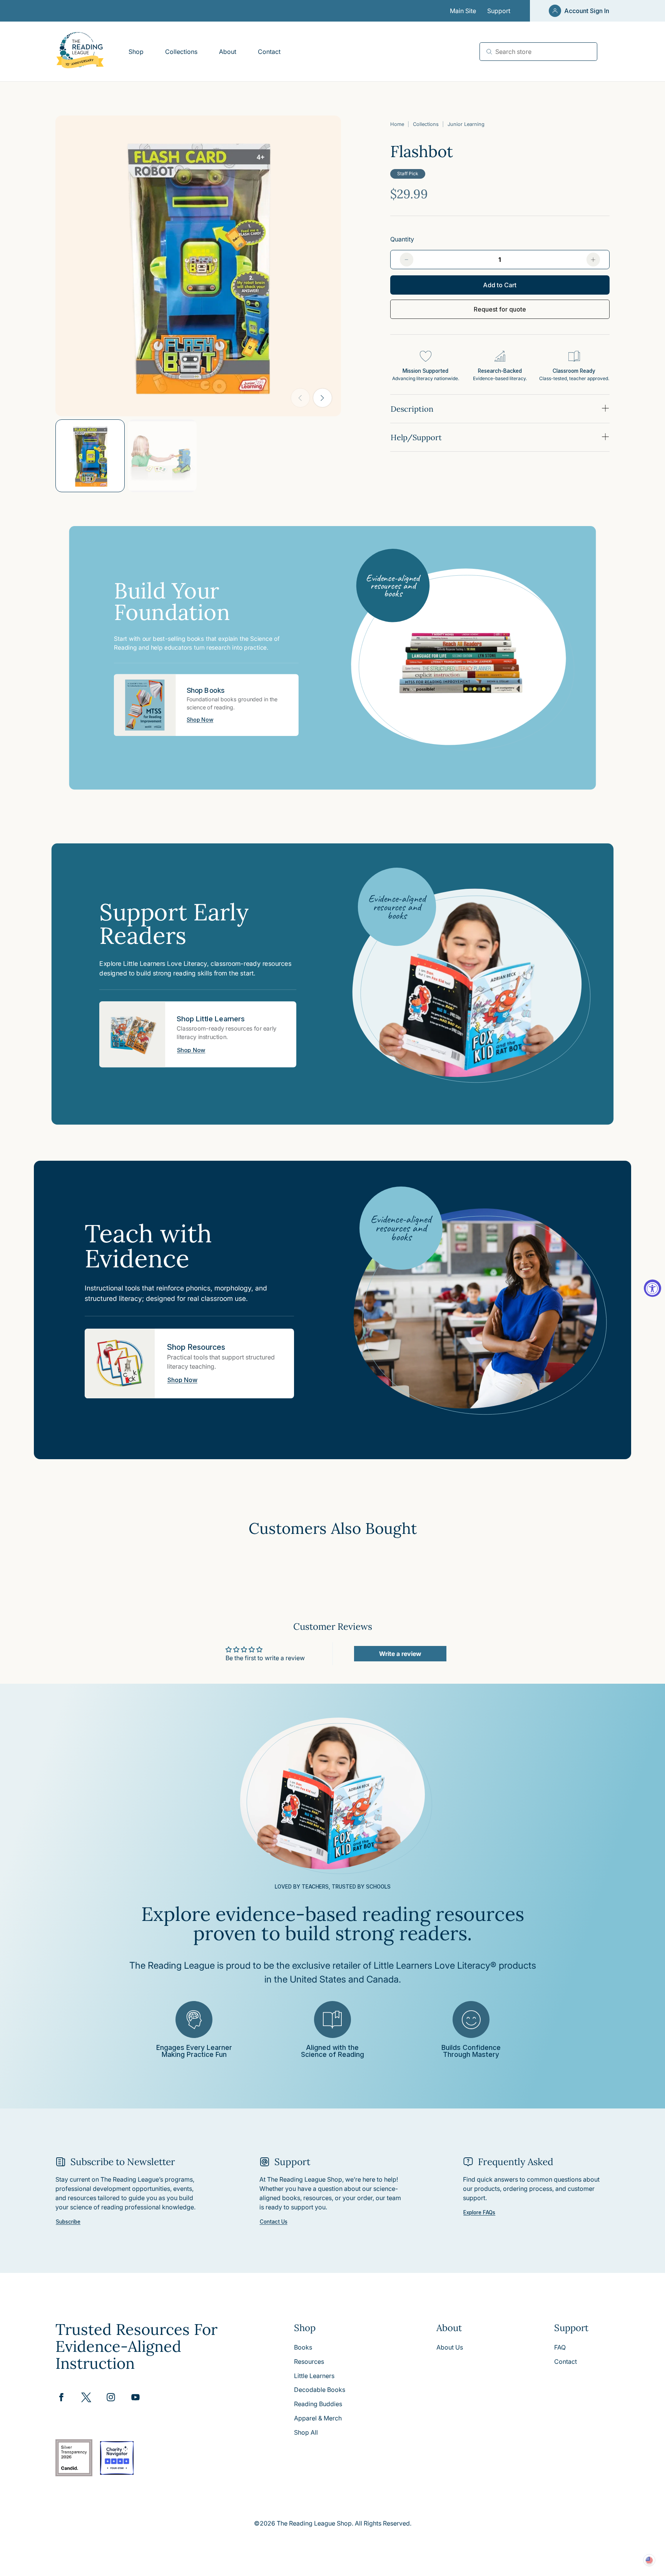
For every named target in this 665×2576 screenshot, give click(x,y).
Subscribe (68, 2222)
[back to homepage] (80, 51)
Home (397, 124)
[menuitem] (136, 52)
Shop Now (200, 720)
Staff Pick (408, 173)
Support (499, 11)
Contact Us (274, 2222)
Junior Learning (466, 124)
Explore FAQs (479, 2213)
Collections (426, 124)
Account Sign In (587, 11)
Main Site (463, 11)
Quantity (402, 239)
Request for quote (500, 309)
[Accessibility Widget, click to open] (652, 1288)
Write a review (400, 1654)
